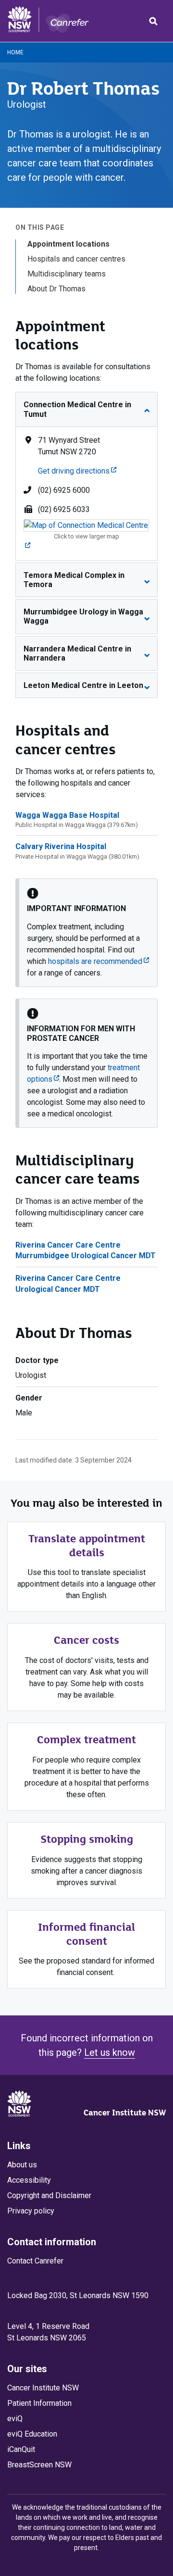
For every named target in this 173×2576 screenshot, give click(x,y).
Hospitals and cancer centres (76, 259)
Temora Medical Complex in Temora (74, 580)
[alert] (86, 933)
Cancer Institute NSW (125, 2113)
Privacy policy (31, 2211)
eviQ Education (32, 2434)
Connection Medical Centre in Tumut (77, 409)
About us (22, 2165)
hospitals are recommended (99, 961)
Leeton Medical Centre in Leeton (83, 685)
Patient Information (39, 2403)
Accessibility (29, 2180)
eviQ (15, 2419)
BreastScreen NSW (39, 2465)
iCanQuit (21, 2449)
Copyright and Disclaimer (49, 2195)
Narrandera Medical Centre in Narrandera (77, 653)
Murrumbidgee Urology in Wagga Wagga (83, 616)
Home (15, 52)
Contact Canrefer (35, 2261)
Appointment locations (68, 244)
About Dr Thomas (56, 289)
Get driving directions (77, 471)
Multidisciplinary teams (67, 274)
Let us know (110, 2052)
